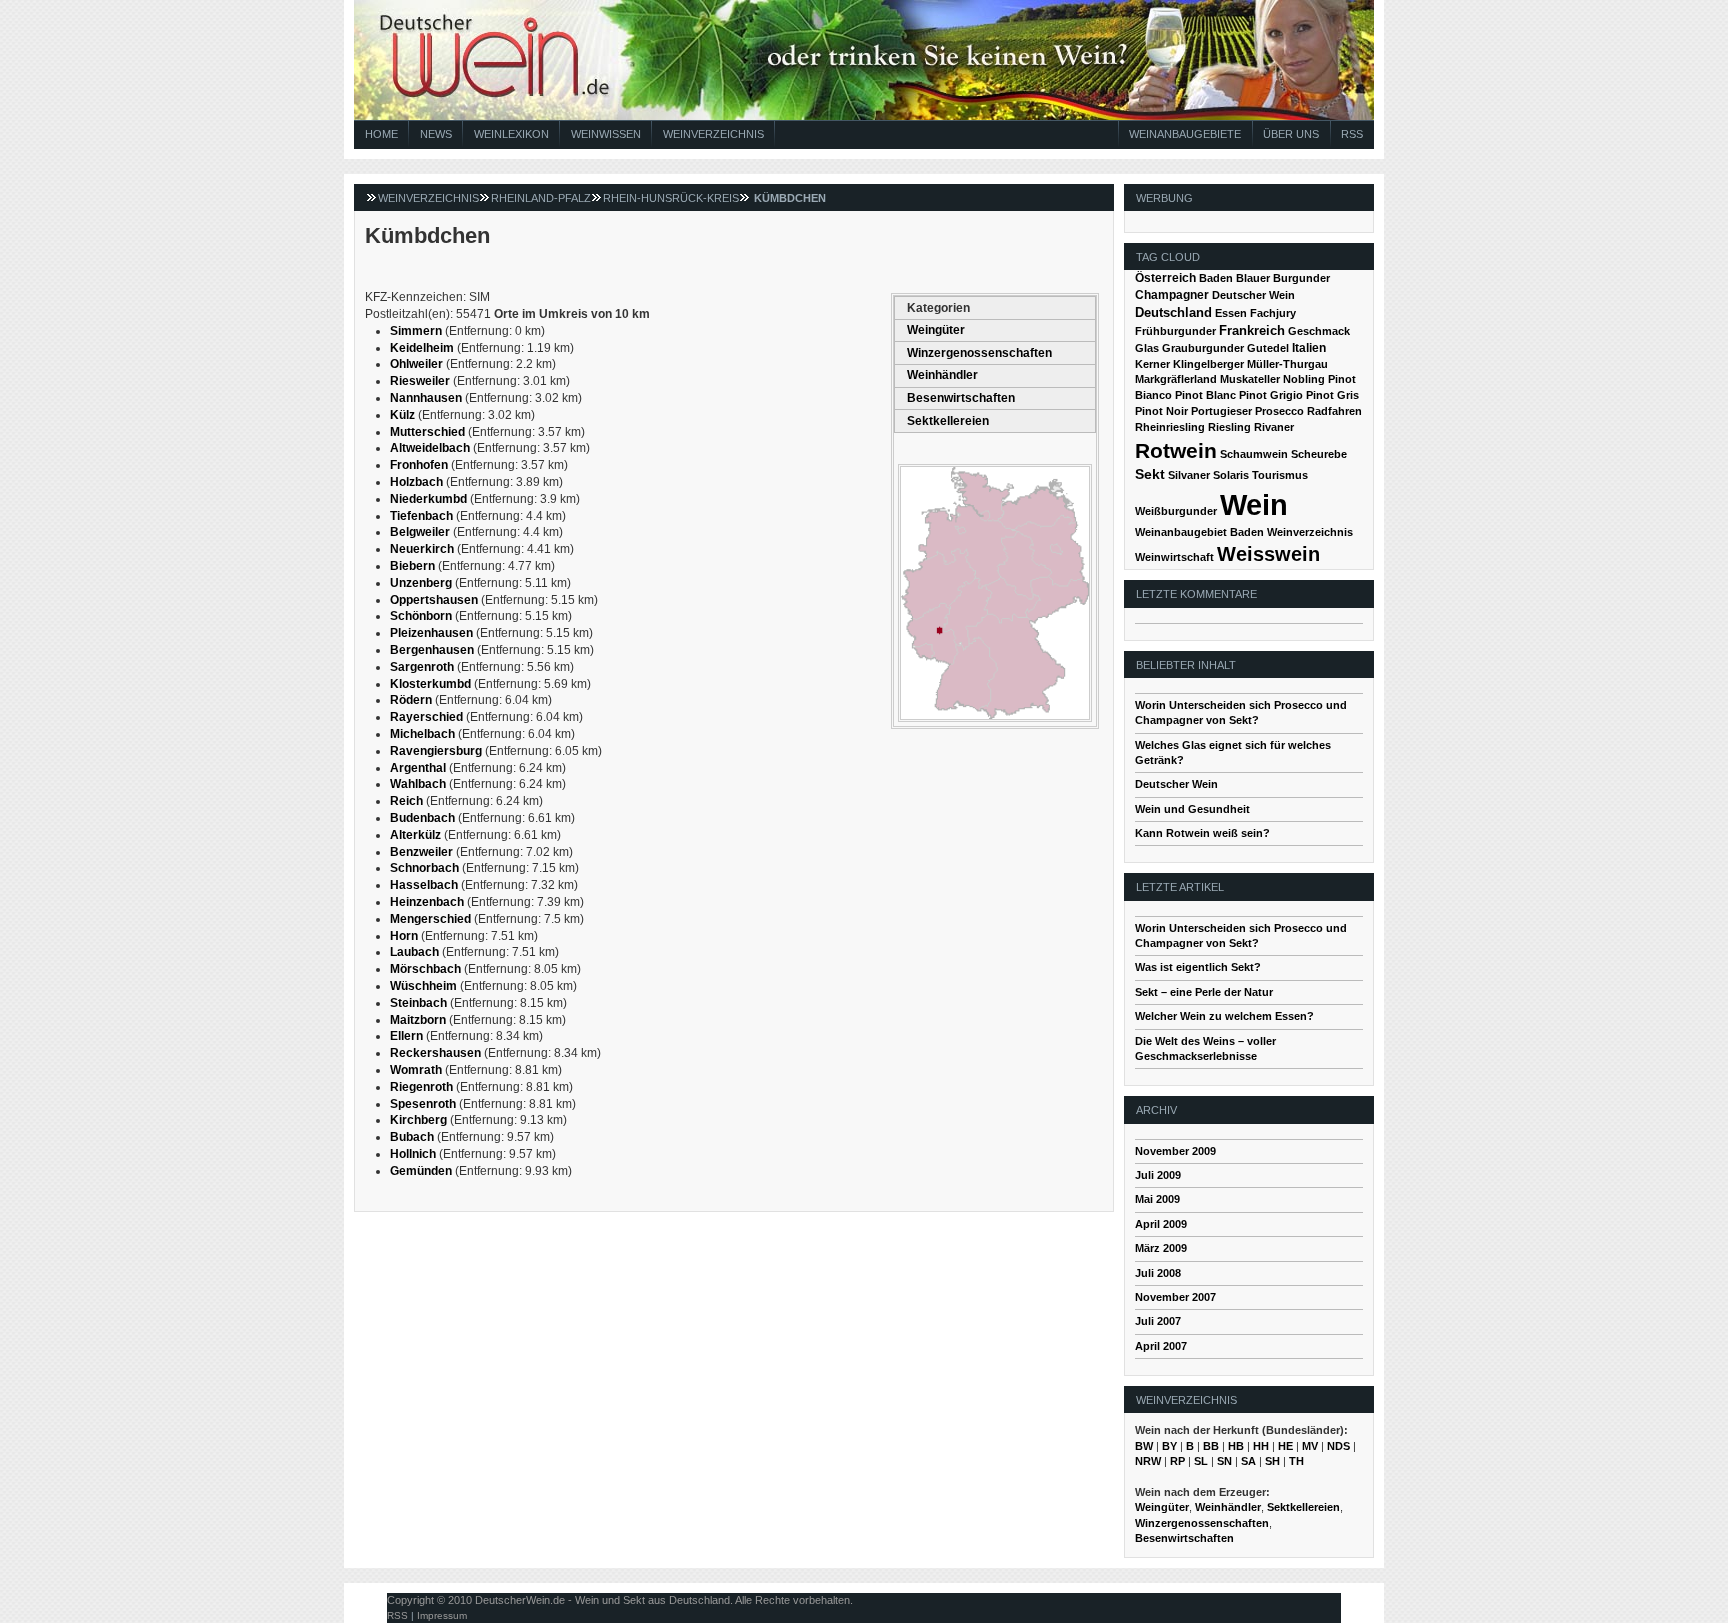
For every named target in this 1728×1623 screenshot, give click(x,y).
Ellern (406, 1036)
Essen (1231, 313)
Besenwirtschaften (961, 398)
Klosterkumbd (430, 684)
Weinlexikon (511, 134)
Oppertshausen (434, 600)
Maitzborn (418, 1020)
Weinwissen (606, 134)
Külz (402, 415)
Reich (406, 801)
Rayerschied (426, 717)
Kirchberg (418, 1120)
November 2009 (1175, 1151)
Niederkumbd (428, 499)
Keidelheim (422, 348)
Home (381, 134)
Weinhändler (942, 375)
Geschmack (1319, 331)
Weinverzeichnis (713, 134)
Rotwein (1176, 450)
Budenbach (422, 818)
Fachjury (1273, 313)
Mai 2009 (1157, 1199)
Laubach (414, 952)
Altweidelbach (430, 448)
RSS (1352, 134)
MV (1310, 1446)
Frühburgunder (1175, 331)
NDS (1338, 1446)
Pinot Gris (1332, 395)
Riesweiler (420, 381)
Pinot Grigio (1271, 395)
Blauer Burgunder (1283, 278)
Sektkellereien (948, 421)
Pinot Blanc (1205, 395)
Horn (404, 936)
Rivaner (1274, 427)
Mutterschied (427, 432)
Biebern (412, 566)
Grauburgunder (1203, 348)
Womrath (416, 1070)
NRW (1148, 1461)
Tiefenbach (421, 516)
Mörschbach (425, 969)
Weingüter (936, 330)
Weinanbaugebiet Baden (1199, 532)
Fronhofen (419, 465)
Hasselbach (424, 885)
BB (1211, 1446)
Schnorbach (424, 868)
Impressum (442, 1615)
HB (1236, 1446)
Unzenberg (421, 583)
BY (1169, 1446)
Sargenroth (422, 667)
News (436, 134)
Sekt (1150, 474)
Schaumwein (1254, 454)
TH (1296, 1461)
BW (1144, 1446)
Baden (1216, 278)
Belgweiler (420, 532)
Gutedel (1268, 348)
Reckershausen (435, 1053)
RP (1177, 1461)
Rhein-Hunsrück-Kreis (671, 198)
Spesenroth (423, 1104)
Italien (1309, 348)
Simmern (416, 331)
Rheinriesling (1170, 427)
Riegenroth (421, 1087)
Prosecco (1279, 411)
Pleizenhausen (431, 633)
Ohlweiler (416, 364)
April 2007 (1161, 1346)
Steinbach (418, 1003)
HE (1285, 1446)
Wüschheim (423, 986)
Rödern (411, 700)
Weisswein (1268, 554)
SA (1248, 1461)
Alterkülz (415, 835)
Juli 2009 (1158, 1175)
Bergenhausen (432, 650)
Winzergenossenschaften (979, 353)
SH (1272, 1461)
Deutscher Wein (1253, 295)
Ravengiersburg (436, 751)
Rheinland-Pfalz (541, 198)
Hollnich (413, 1154)
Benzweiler (421, 852)
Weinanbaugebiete (1185, 134)
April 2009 (1161, 1224)
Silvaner (1189, 475)
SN (1224, 1461)
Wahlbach (418, 784)
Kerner (1152, 364)
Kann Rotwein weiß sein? (1202, 833)
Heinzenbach (427, 902)
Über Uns (1291, 134)
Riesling (1229, 427)
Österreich (1165, 278)
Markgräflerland (1176, 379)
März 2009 (1161, 1248)
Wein (1254, 504)
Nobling (1304, 379)
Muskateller (1250, 379)
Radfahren (1334, 411)
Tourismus (1280, 475)
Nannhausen (426, 398)
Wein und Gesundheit (1192, 809)
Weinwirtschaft (1174, 557)
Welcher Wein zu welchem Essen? (1224, 1016)
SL (1201, 1461)
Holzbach (416, 482)
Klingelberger (1208, 364)
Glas (1147, 348)
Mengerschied (430, 919)
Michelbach (422, 734)
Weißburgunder (1176, 511)
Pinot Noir (1161, 411)
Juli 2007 (1158, 1321)
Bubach (412, 1137)
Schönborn (421, 616)
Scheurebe (1319, 454)
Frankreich (1252, 330)
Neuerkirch (422, 549)
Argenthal (418, 768)
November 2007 (1175, 1297)
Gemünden (421, 1171)
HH (1261, 1446)
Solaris (1231, 475)
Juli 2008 (1158, 1273)
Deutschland (1173, 312)
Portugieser (1221, 411)
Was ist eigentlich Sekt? (1198, 967)
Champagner (1172, 295)
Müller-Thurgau (1287, 364)
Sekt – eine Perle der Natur (1204, 992)
